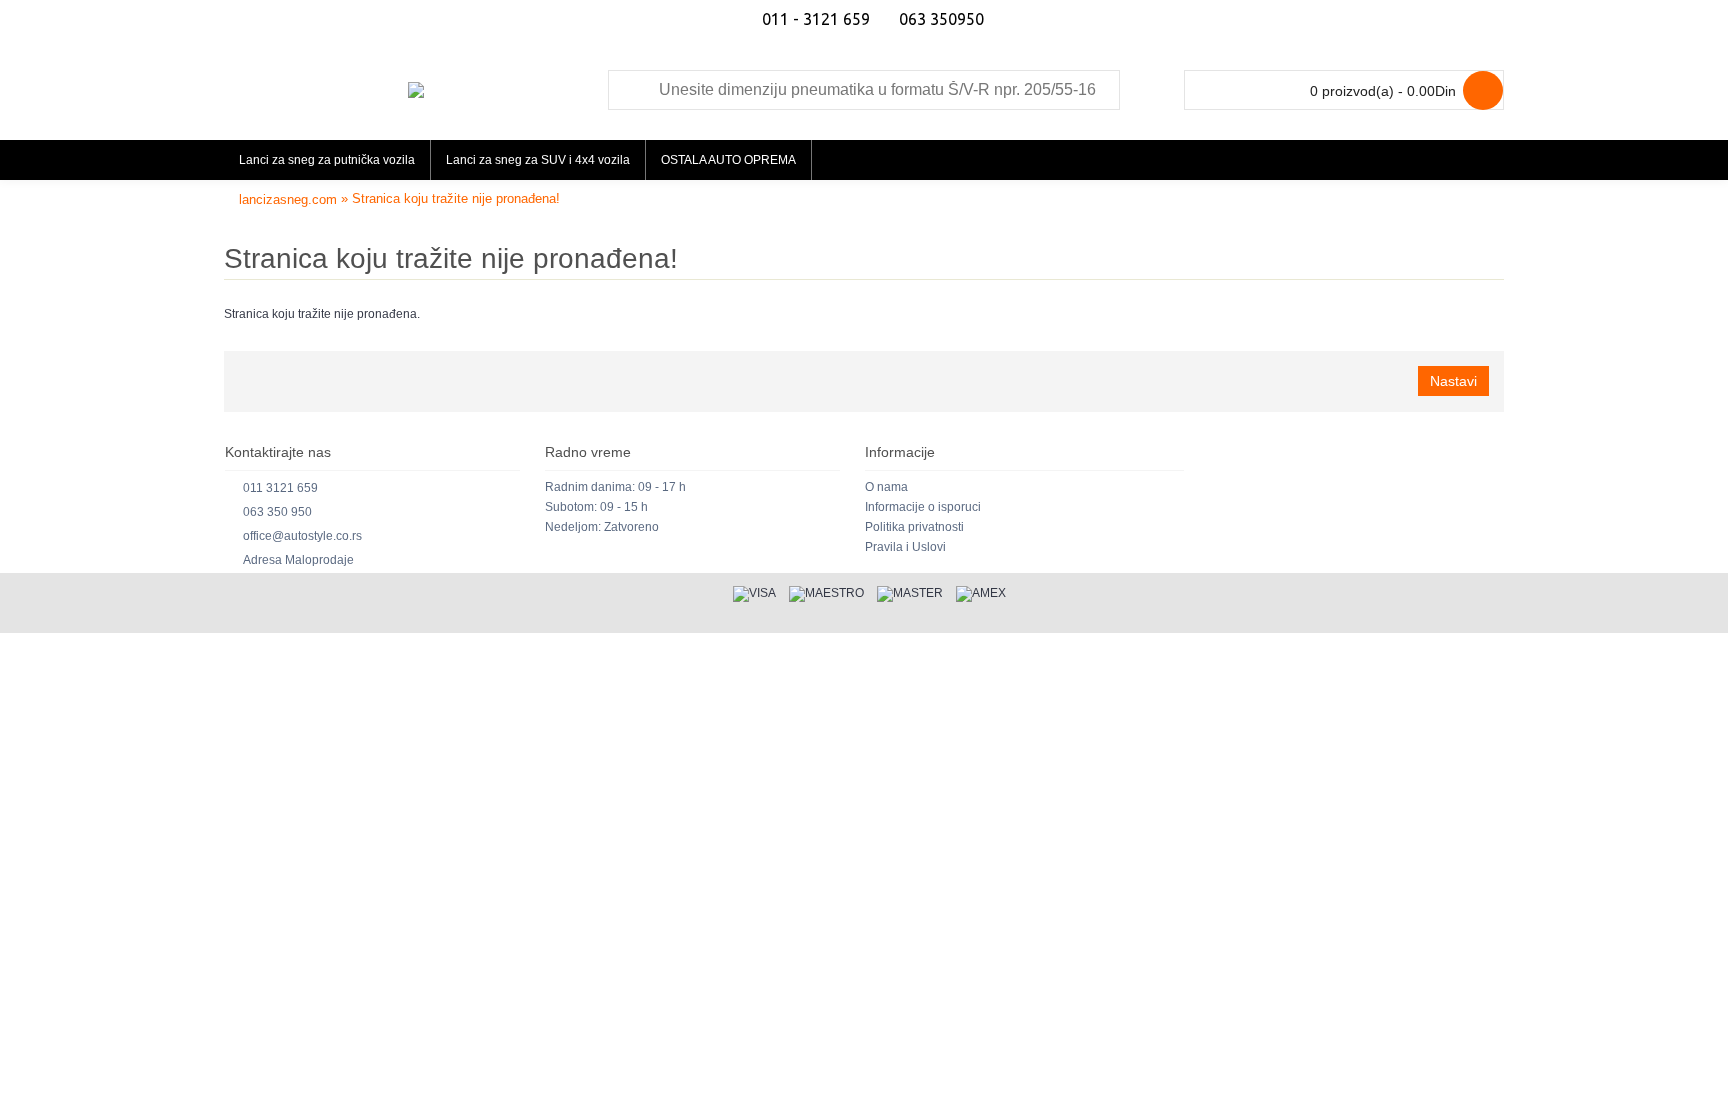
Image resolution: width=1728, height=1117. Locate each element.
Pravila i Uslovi (905, 547)
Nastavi (1453, 381)
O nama (886, 487)
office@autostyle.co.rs (302, 536)
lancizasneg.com (288, 199)
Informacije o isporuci (923, 507)
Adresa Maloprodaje (298, 560)
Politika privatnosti (914, 527)
